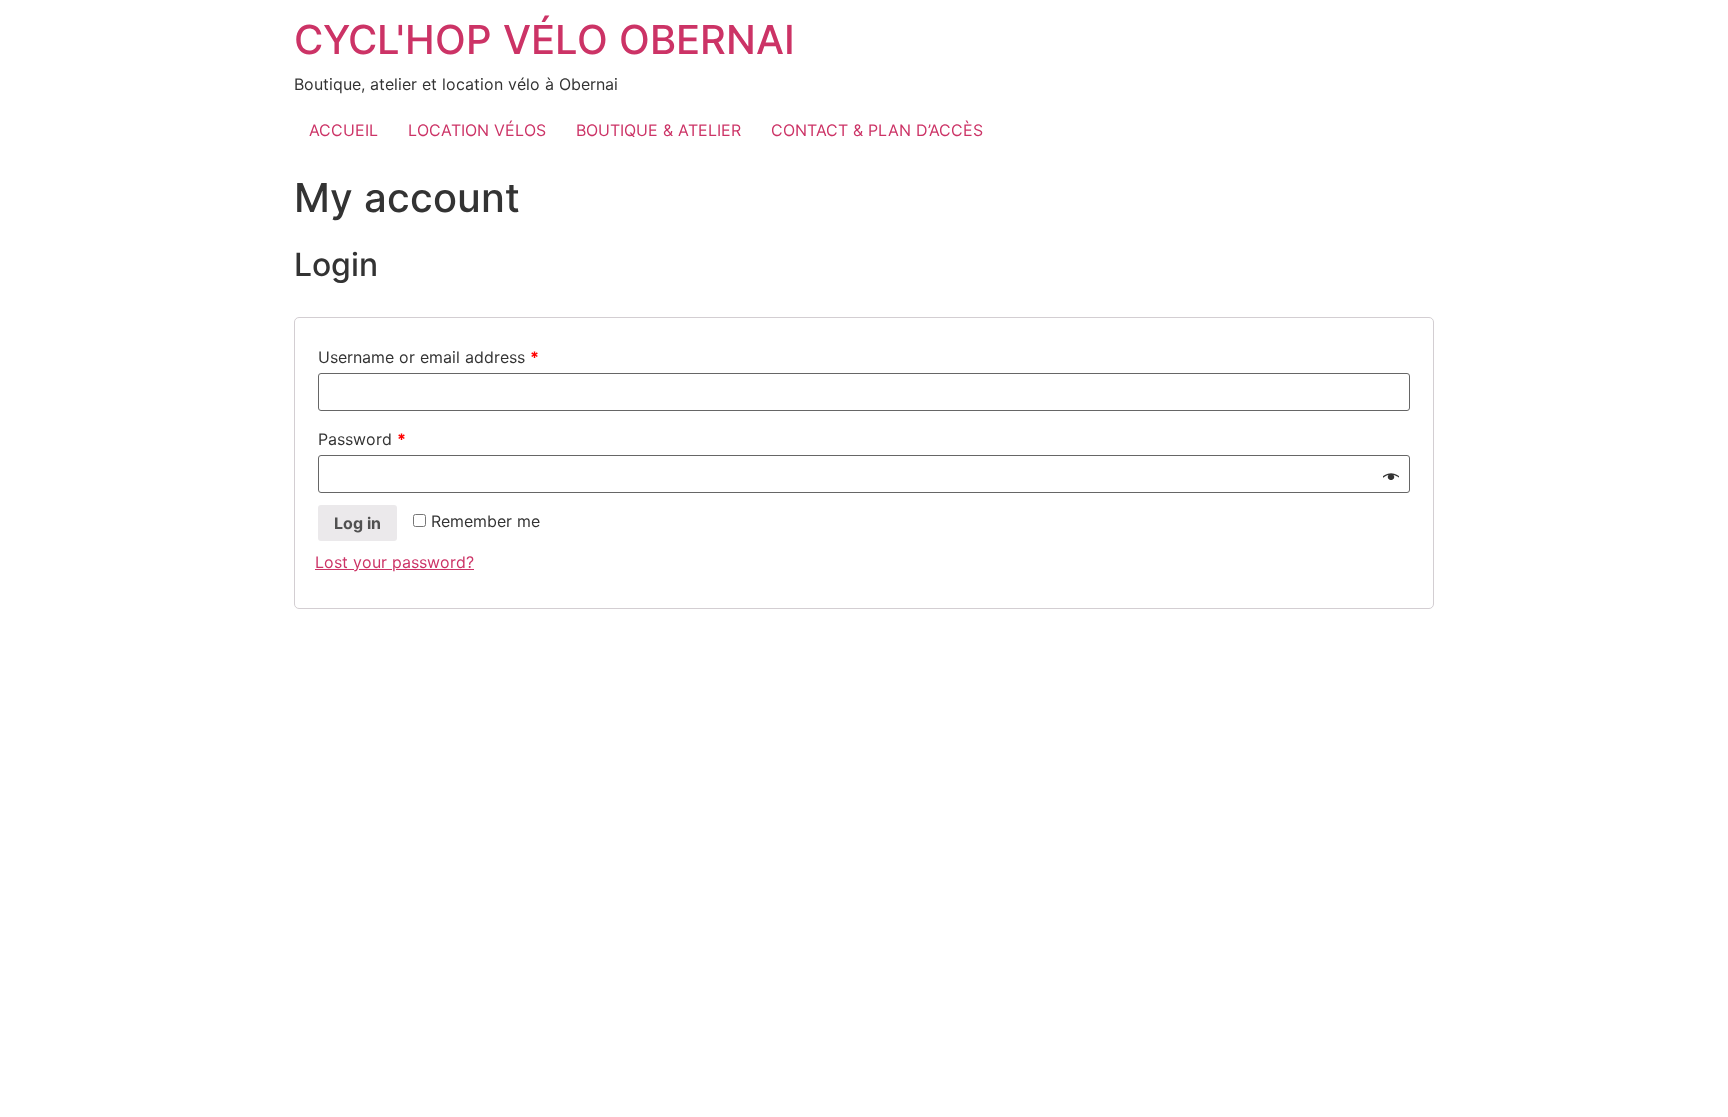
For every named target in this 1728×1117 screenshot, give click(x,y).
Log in (357, 523)
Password (362, 439)
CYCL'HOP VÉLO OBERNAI (544, 39)
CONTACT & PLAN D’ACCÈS (877, 130)
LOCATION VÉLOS (477, 130)
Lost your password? (394, 562)
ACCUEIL (343, 130)
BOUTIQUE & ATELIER (658, 130)
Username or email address (428, 357)
